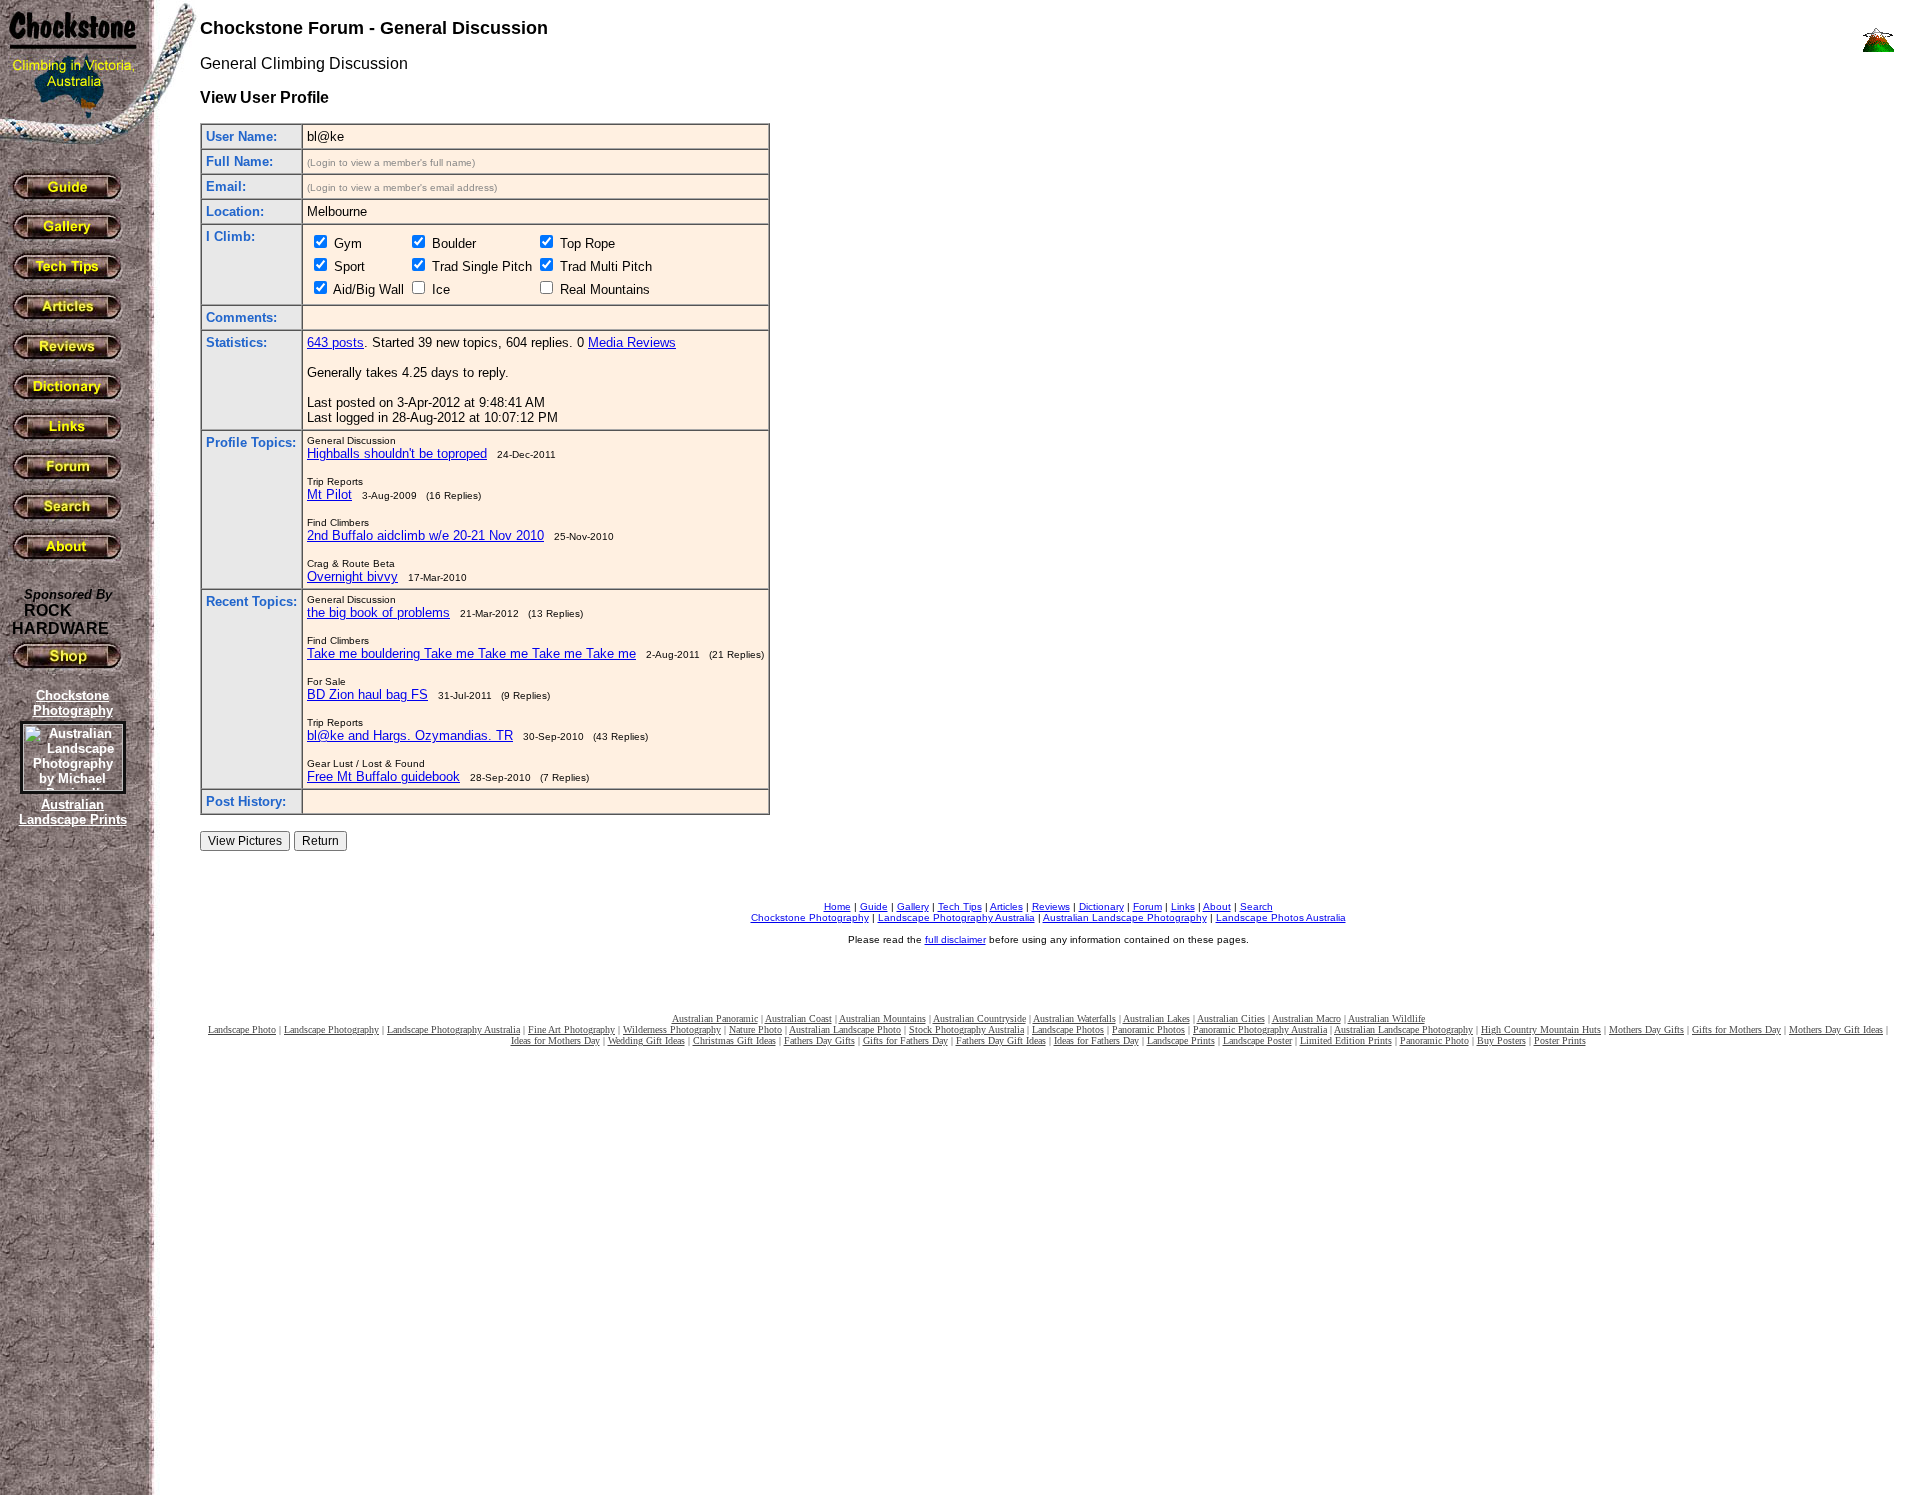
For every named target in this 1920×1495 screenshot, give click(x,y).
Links (1183, 906)
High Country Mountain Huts (1541, 1029)
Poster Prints (1560, 1040)
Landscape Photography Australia (956, 917)
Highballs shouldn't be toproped (397, 453)
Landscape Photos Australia (1281, 917)
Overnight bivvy (352, 576)
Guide (874, 906)
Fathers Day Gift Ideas (1001, 1040)
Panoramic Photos (1148, 1029)
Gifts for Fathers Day (905, 1040)
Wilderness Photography (672, 1029)
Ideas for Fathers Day (1096, 1040)
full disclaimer (955, 939)
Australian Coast (798, 1018)
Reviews (1051, 906)
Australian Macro (1306, 1018)
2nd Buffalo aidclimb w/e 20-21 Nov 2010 (425, 535)
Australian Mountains (882, 1018)
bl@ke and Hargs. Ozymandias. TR (410, 735)
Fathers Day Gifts (819, 1040)
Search (1256, 906)
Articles (1006, 906)
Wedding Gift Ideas (646, 1040)
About (1217, 906)
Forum (1147, 906)
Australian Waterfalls (1074, 1018)
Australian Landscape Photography (1125, 917)
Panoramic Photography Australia (1260, 1029)
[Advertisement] (70, 1175)
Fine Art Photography (571, 1029)
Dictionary (1101, 906)
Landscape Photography (331, 1029)
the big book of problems (378, 612)
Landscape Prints (1181, 1040)
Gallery (913, 906)
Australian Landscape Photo (845, 1029)
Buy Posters (1501, 1040)
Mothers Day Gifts (1646, 1029)
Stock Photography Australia (966, 1029)
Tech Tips (960, 906)
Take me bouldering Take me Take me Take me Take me (471, 653)
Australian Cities (1231, 1018)
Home (837, 906)
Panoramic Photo (1434, 1040)
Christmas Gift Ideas (734, 1040)
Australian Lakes (1156, 1018)
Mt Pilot (329, 494)
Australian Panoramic (715, 1018)
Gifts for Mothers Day (1736, 1029)
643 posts (335, 342)
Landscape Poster (1257, 1040)
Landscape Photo (242, 1029)
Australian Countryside (979, 1018)
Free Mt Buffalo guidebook (383, 776)
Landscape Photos (1068, 1029)
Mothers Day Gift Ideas (1836, 1029)
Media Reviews (632, 342)
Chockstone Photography (810, 917)
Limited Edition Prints (1346, 1040)
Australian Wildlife (1386, 1018)
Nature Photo (755, 1029)
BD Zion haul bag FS (367, 694)
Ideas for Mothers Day (555, 1040)
